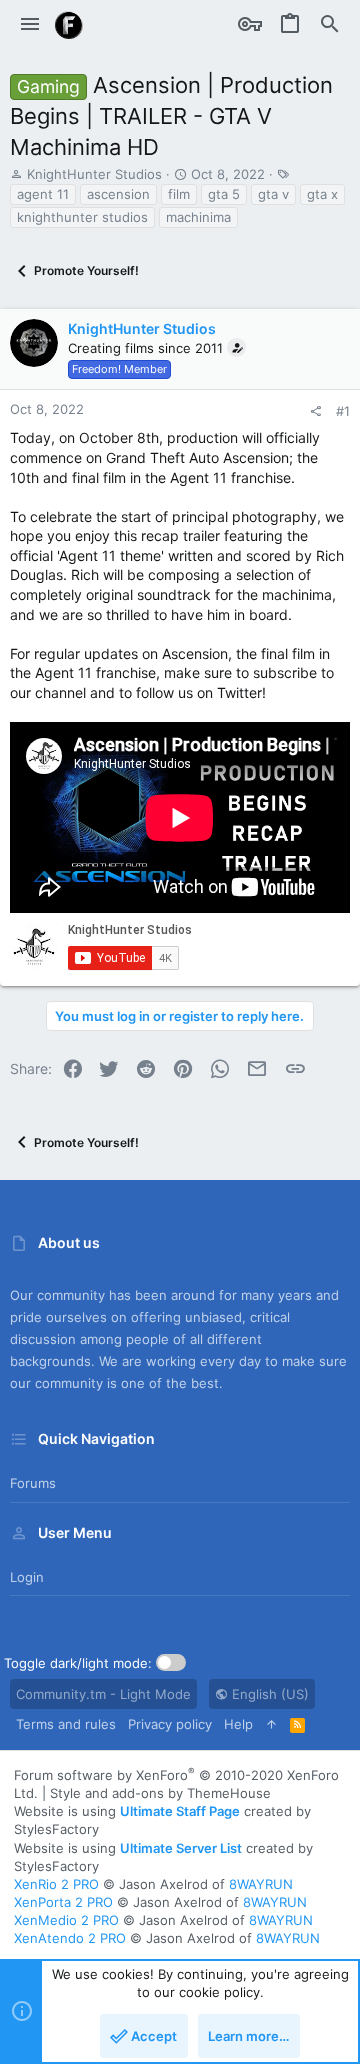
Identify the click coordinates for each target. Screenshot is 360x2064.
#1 (343, 411)
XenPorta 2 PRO (63, 1902)
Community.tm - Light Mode (103, 1694)
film (179, 194)
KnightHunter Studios (94, 174)
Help (238, 1724)
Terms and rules (66, 1724)
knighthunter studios (82, 217)
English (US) (268, 1694)
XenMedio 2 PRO (66, 1920)
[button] (30, 25)
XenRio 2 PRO (56, 1884)
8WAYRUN (261, 1884)
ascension (118, 194)
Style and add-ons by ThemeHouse (160, 1793)
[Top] (271, 1724)
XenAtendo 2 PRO (70, 1938)
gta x (322, 194)
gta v (273, 194)
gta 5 (224, 194)
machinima (198, 217)
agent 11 (43, 194)
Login (27, 1577)
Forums (33, 1483)
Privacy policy (170, 1724)
